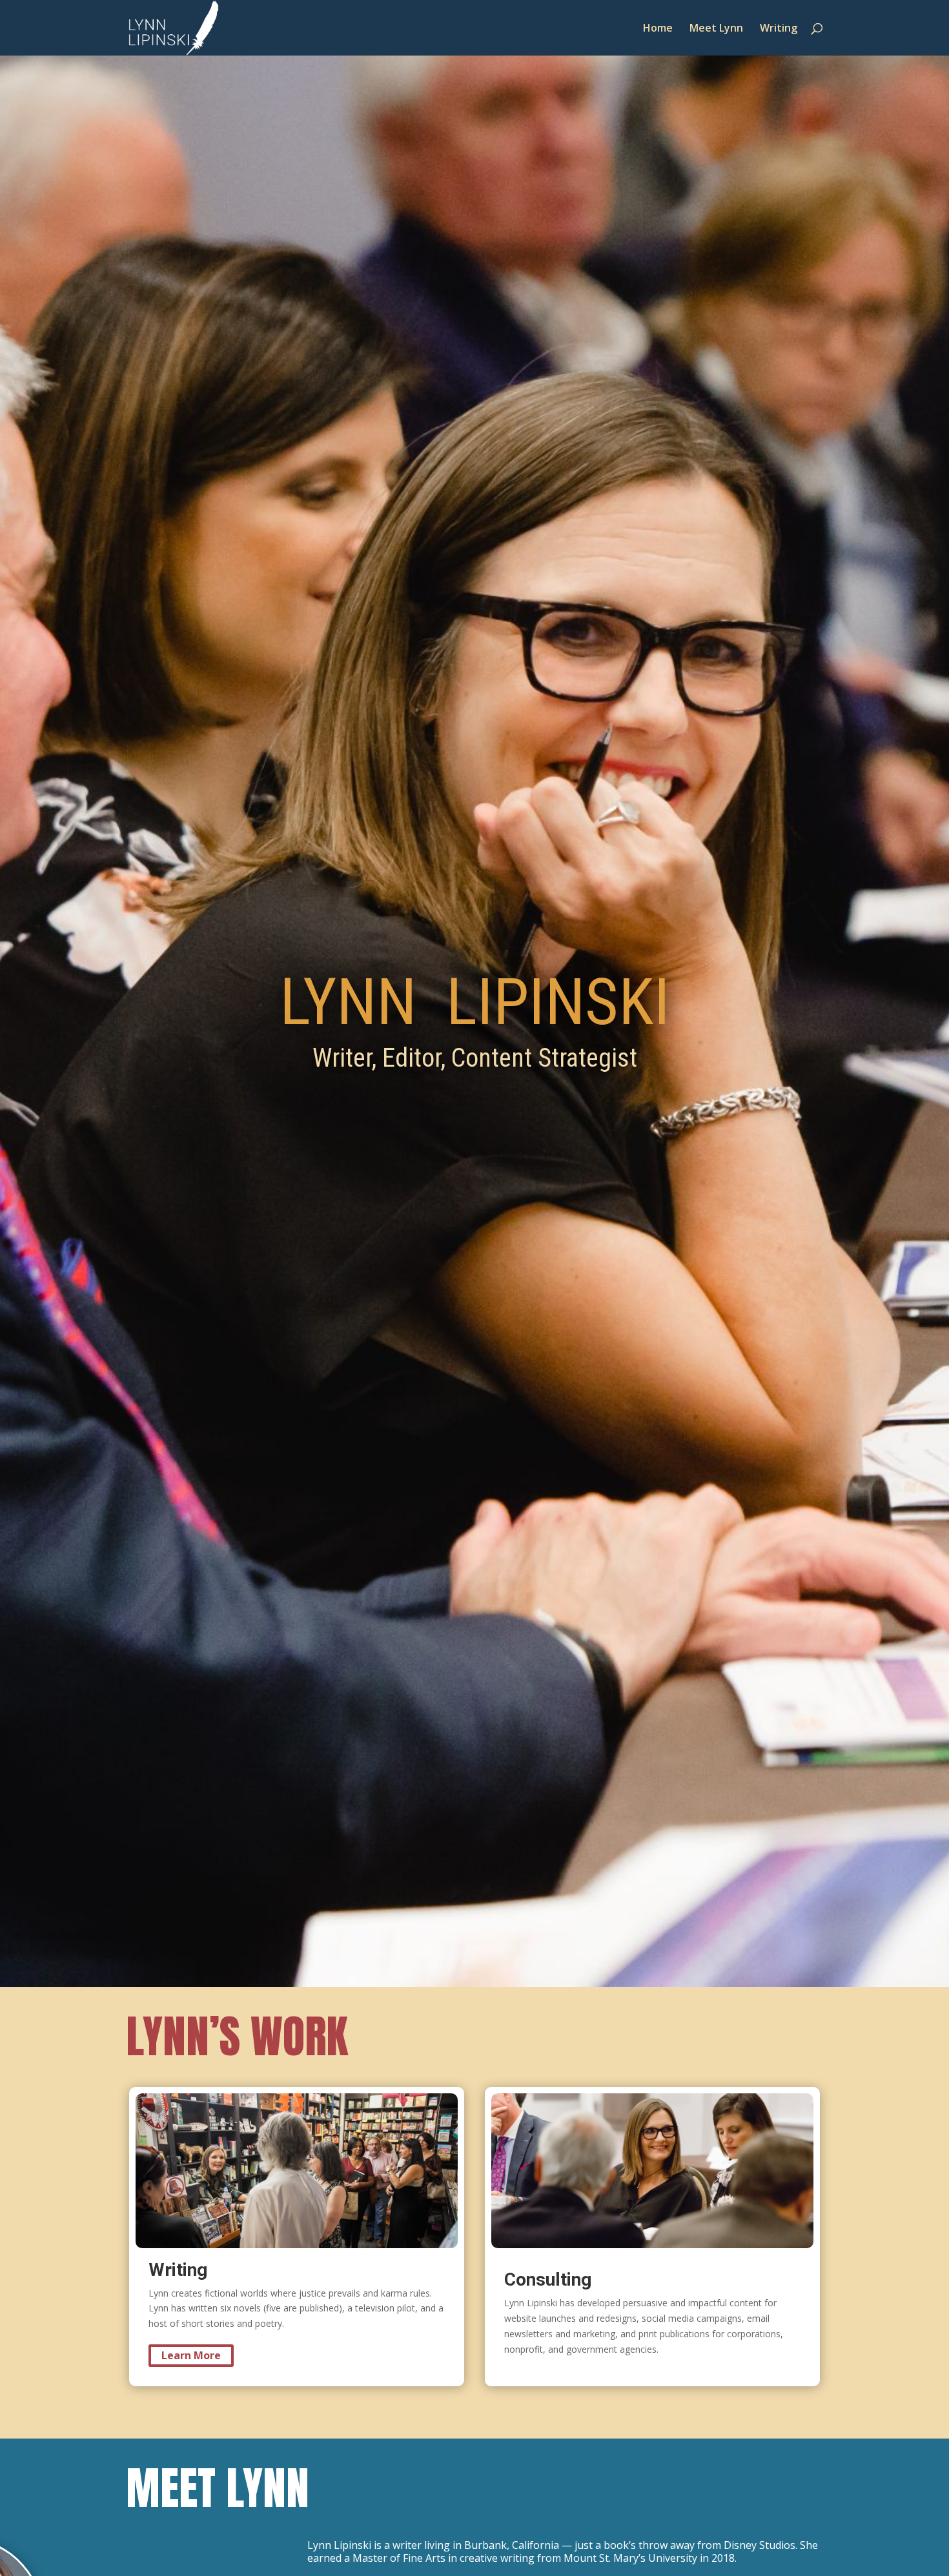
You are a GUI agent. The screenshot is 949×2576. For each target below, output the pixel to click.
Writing (779, 29)
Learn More (191, 2355)
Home (658, 29)
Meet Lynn (716, 29)
